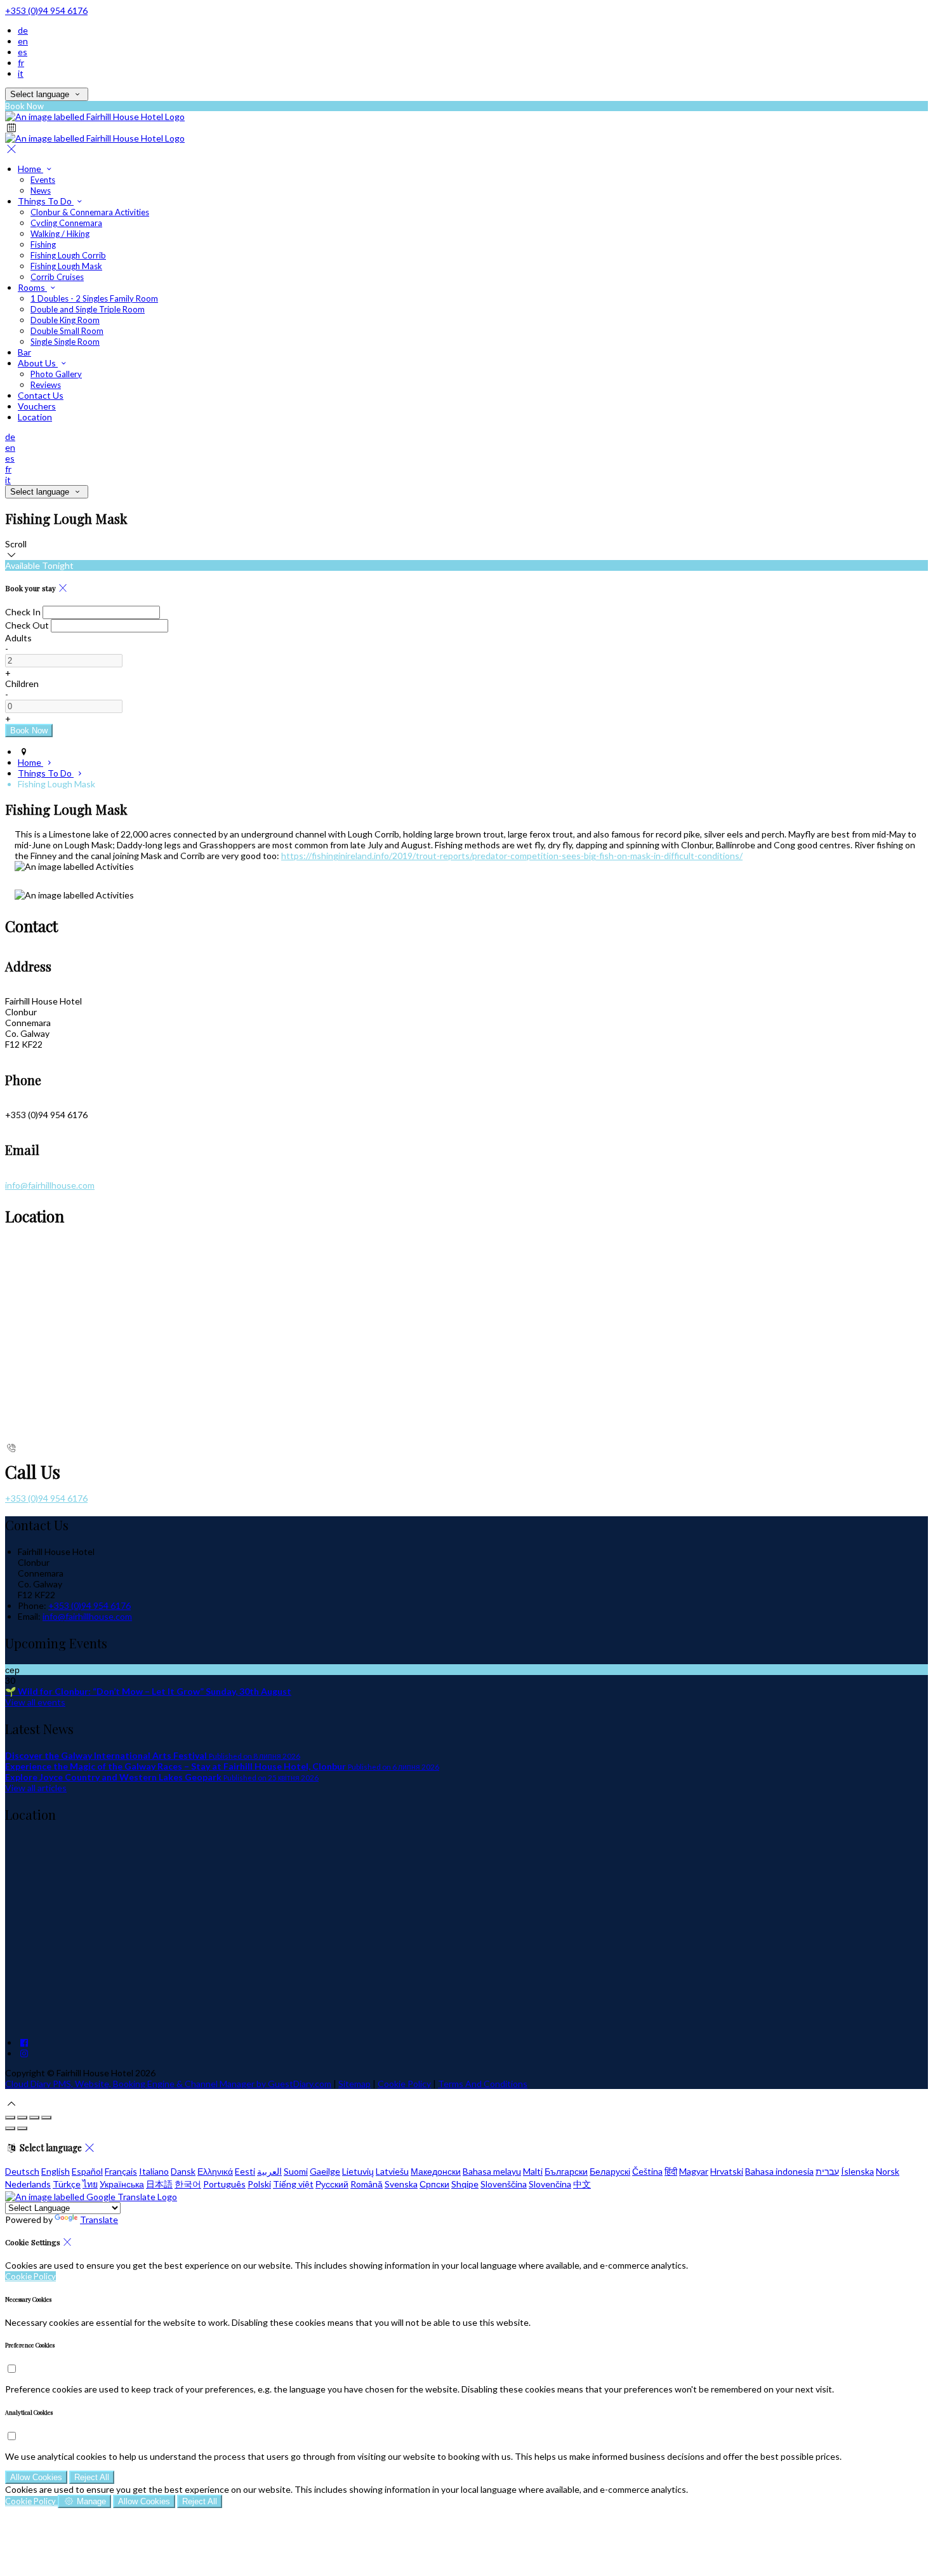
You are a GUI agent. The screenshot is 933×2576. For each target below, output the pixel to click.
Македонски (436, 2171)
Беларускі (610, 2171)
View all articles (36, 1788)
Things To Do (46, 201)
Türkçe (67, 2184)
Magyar (694, 2171)
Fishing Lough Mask (66, 266)
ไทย (90, 2184)
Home (30, 169)
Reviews (46, 385)
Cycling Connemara (66, 223)
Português (224, 2184)
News (41, 190)
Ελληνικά (215, 2171)
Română (367, 2184)
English (56, 2171)
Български (566, 2171)
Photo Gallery (56, 374)
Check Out (27, 625)
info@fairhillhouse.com (50, 1185)
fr (21, 63)
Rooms (32, 287)
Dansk (183, 2171)
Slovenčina (550, 2184)
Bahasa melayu (492, 2171)
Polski (259, 2184)
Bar (24, 352)
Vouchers (37, 406)
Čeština (647, 2171)
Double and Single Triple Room (88, 309)
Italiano (154, 2171)
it (21, 73)
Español (87, 2171)
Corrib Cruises (57, 277)
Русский (332, 2184)
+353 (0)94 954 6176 (46, 10)
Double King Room (65, 320)
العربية (269, 2171)
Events (43, 180)
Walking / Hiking (60, 234)
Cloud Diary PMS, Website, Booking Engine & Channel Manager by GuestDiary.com (168, 2084)
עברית (827, 2171)
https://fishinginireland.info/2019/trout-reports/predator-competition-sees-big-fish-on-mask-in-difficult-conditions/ (512, 856)
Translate (99, 2219)
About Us (38, 363)
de (23, 30)
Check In (23, 612)
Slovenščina (504, 2184)
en (23, 41)
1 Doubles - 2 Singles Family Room (94, 298)
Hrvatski (727, 2171)
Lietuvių (358, 2171)
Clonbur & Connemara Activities (90, 212)
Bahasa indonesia (779, 2171)
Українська (122, 2184)
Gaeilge (325, 2171)
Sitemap (354, 2084)
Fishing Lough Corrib (68, 255)
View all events (35, 1702)
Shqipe (465, 2184)
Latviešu (392, 2171)
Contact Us (41, 395)
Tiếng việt (293, 2184)
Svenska (401, 2184)
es (23, 52)
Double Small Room (67, 331)
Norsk (888, 2171)
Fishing (43, 244)
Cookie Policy (404, 2084)
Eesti (245, 2171)
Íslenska (857, 2171)
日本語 (159, 2184)
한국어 (188, 2184)
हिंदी (671, 2171)
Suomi (296, 2171)
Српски (434, 2184)
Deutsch (22, 2171)
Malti (533, 2171)
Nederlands (28, 2184)
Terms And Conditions (483, 2084)
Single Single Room (65, 342)
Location (35, 417)
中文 (582, 2184)
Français (121, 2171)
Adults (18, 638)
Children (22, 684)
